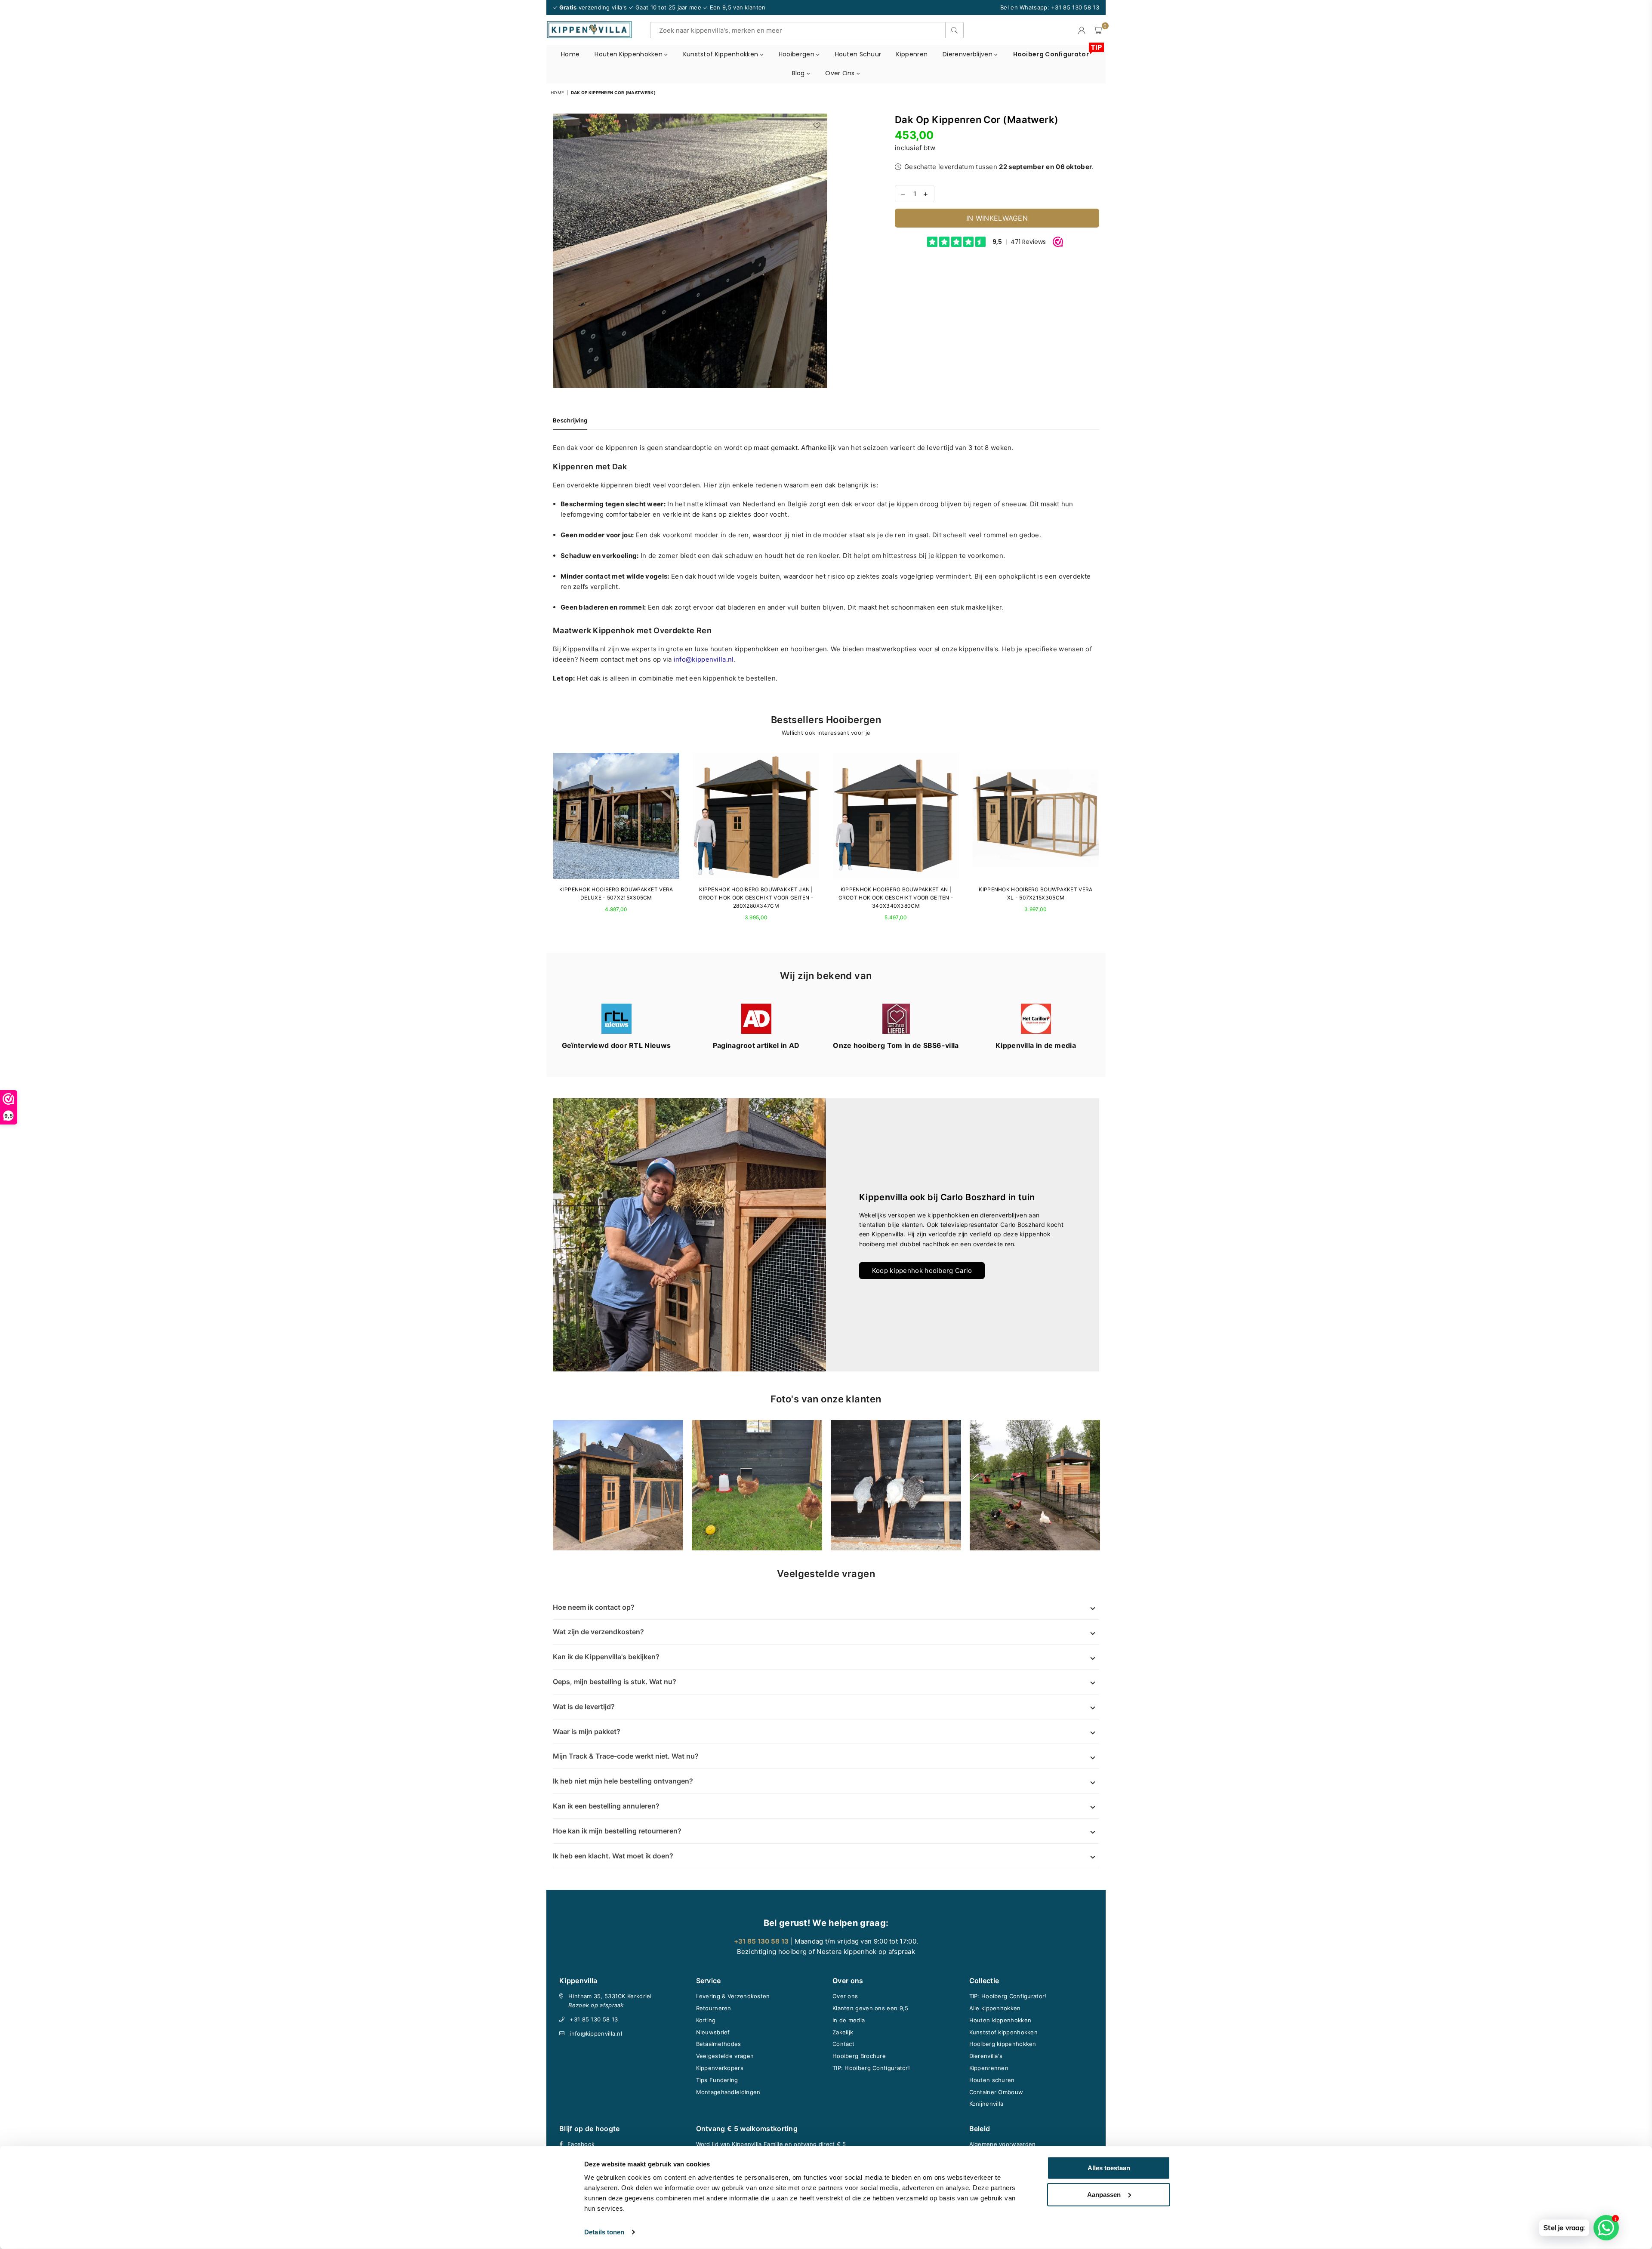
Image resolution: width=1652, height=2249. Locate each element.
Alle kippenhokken (995, 2008)
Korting (706, 2020)
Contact (843, 2044)
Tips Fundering (717, 2080)
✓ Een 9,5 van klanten (734, 7)
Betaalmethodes (719, 2044)
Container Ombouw (996, 2092)
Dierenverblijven (968, 54)
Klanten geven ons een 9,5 (871, 2008)
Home (570, 54)
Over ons (841, 73)
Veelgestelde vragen (725, 2056)
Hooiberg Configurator (1054, 52)
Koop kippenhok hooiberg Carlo (922, 1271)
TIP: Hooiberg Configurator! (871, 2068)
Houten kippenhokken (629, 54)
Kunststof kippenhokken (722, 54)
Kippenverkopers (720, 2068)
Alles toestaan (1109, 2168)
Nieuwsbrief (713, 2032)
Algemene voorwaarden (1003, 2144)
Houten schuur (858, 54)
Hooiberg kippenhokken (1003, 2044)
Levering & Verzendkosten (733, 1996)
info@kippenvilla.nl (596, 2033)
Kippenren (912, 54)
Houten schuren (992, 2080)
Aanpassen (1104, 2194)
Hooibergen (797, 54)
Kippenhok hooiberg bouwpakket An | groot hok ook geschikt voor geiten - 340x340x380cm (896, 898)
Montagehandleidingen (728, 2092)
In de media (849, 2020)
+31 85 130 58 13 (594, 2019)
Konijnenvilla (986, 2104)
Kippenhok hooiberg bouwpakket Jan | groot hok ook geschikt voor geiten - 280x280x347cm (756, 898)
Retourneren (714, 2008)
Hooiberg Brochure (859, 2056)
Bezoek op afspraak (596, 2005)
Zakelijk (843, 2032)
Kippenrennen (989, 2068)
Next (1107, 842)
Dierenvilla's (986, 2056)
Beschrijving (570, 420)
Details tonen (604, 2232)
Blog (800, 73)
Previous (545, 842)
